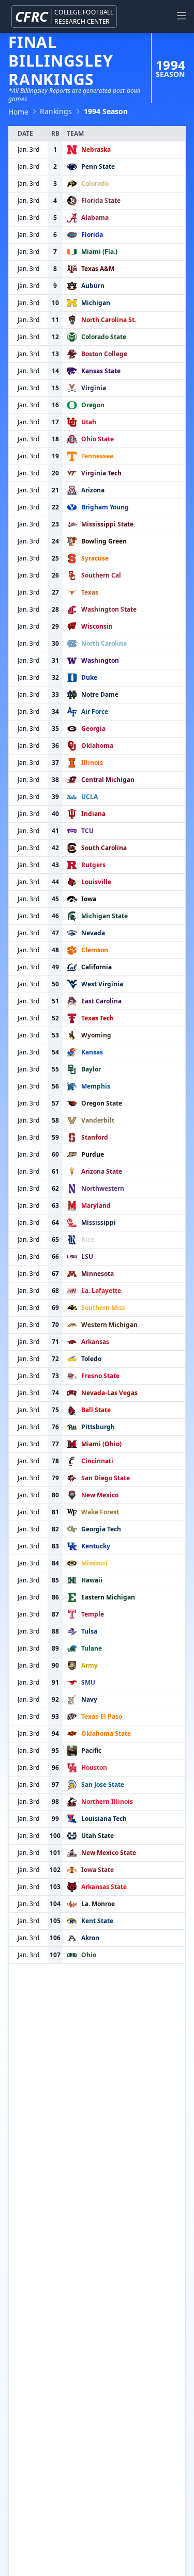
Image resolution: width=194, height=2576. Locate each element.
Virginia (94, 388)
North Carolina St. (109, 320)
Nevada (93, 933)
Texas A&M (98, 269)
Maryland (96, 1205)
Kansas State (101, 371)
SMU (88, 1682)
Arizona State (102, 1171)
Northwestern (103, 1188)
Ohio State (98, 439)
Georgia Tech (101, 1529)
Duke (89, 677)
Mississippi (99, 1222)
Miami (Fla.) (99, 252)
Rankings (56, 111)
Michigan (96, 303)
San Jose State (103, 1785)
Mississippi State (107, 524)
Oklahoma (97, 746)
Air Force (95, 711)
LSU (87, 1257)
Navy (89, 1699)
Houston (94, 1767)
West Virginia (102, 984)
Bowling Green (104, 541)
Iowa (89, 899)
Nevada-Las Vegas (109, 1393)
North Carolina (104, 643)
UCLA (89, 797)
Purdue (93, 1154)
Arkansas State (104, 1887)
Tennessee (97, 456)
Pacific (91, 1750)
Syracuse (95, 558)
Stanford (95, 1137)
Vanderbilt (98, 1120)
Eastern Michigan (108, 1597)
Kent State (97, 1921)
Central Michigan (108, 780)
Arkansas (95, 1342)
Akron (90, 1938)
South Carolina (104, 848)
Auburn (93, 286)
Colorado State (104, 337)
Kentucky (96, 1546)
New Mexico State (109, 1853)
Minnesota (98, 1274)
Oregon (93, 405)
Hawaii (92, 1580)
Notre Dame (100, 694)
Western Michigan (109, 1325)
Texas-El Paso (102, 1716)
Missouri (94, 1563)
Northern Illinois (107, 1802)
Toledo (91, 1359)
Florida (92, 235)
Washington (100, 660)
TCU (87, 831)
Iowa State (98, 1870)
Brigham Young (105, 507)
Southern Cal (101, 575)
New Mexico (100, 1495)
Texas (90, 592)
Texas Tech (98, 1018)
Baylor (91, 1069)
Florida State (101, 201)
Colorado (95, 183)
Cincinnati (97, 1461)
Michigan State (105, 916)
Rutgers (93, 865)
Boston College (104, 354)
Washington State (109, 609)
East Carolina (101, 1001)
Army (89, 1665)
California (96, 967)
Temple (93, 1614)
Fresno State (100, 1376)
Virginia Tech (101, 473)
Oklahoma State (106, 1733)
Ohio (89, 1955)
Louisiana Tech (104, 1819)
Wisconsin (97, 626)
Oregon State (102, 1103)
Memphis (96, 1086)
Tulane (92, 1648)
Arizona (93, 490)
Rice (88, 1239)
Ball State (96, 1410)
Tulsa (89, 1631)
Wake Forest (100, 1512)
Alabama (95, 218)
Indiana (93, 814)
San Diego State (106, 1478)
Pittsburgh (98, 1427)
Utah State (98, 1836)
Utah (89, 422)
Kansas (92, 1052)
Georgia (93, 729)
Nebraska (96, 149)
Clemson (95, 950)
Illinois (92, 763)
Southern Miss (103, 1308)
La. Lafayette (101, 1291)
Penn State (98, 166)
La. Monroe (98, 1904)
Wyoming (96, 1035)
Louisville (96, 882)
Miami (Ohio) (101, 1444)
